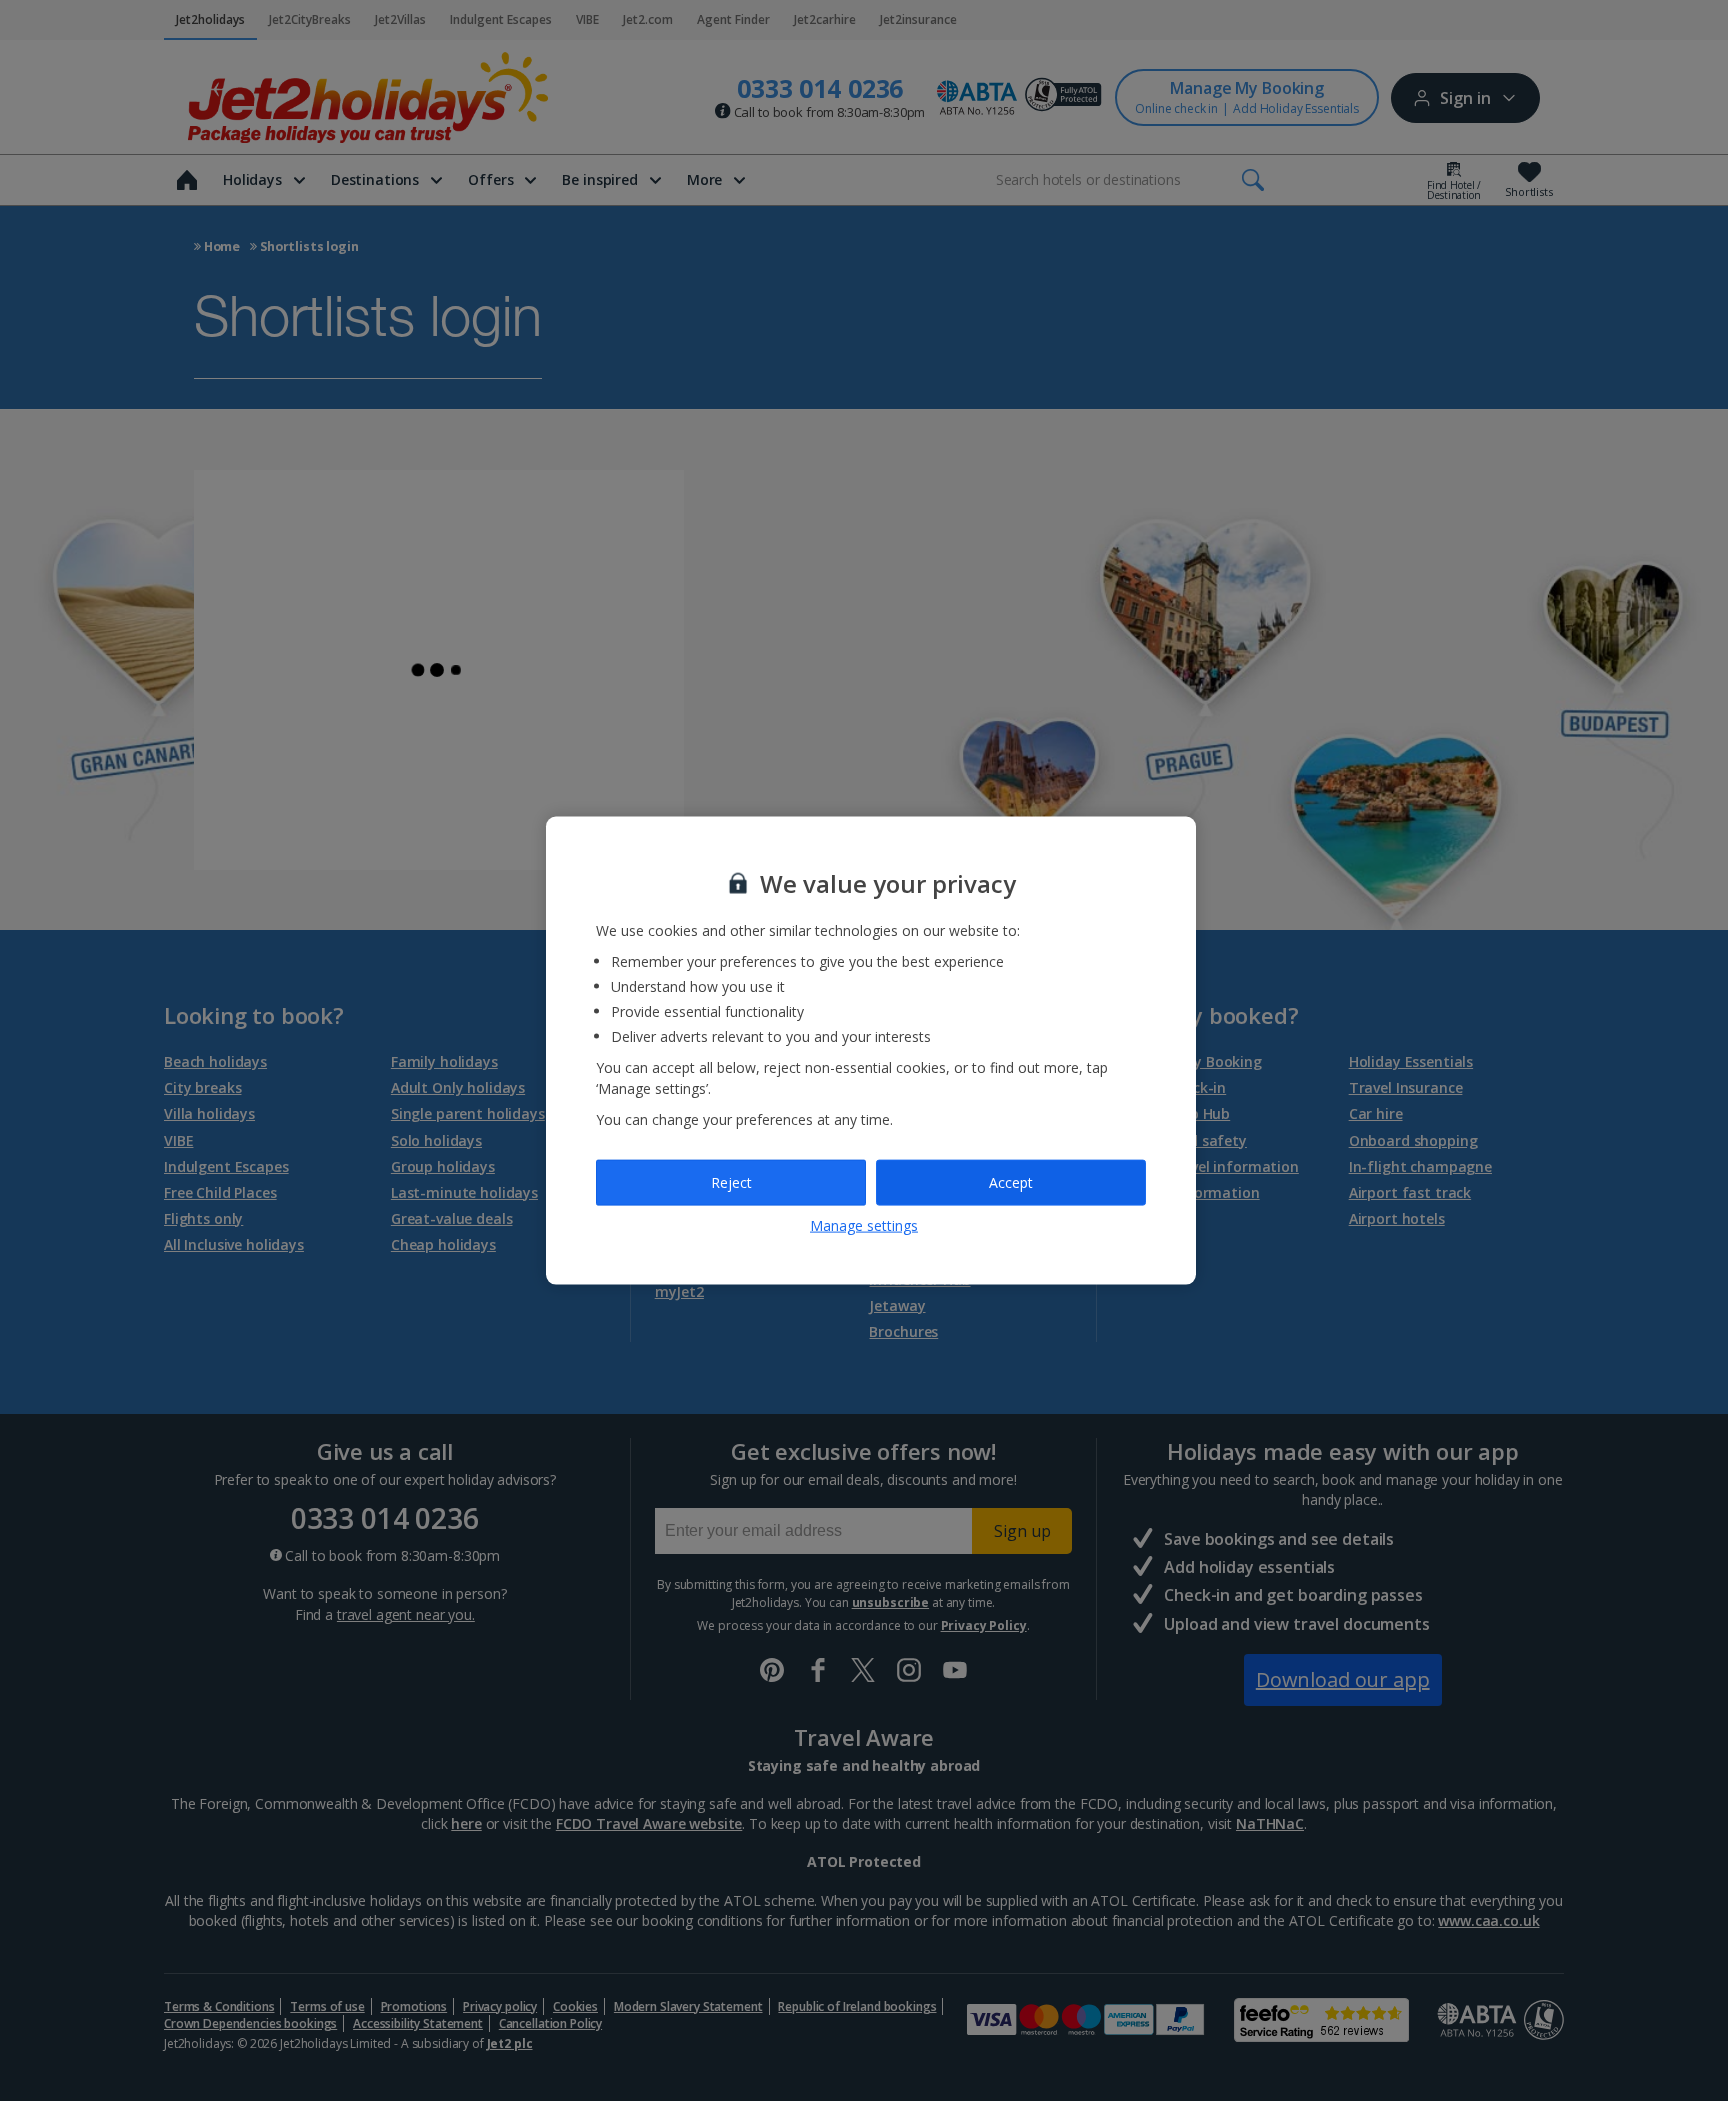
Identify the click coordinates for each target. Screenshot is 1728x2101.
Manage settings (864, 1224)
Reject (731, 1182)
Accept (1011, 1182)
